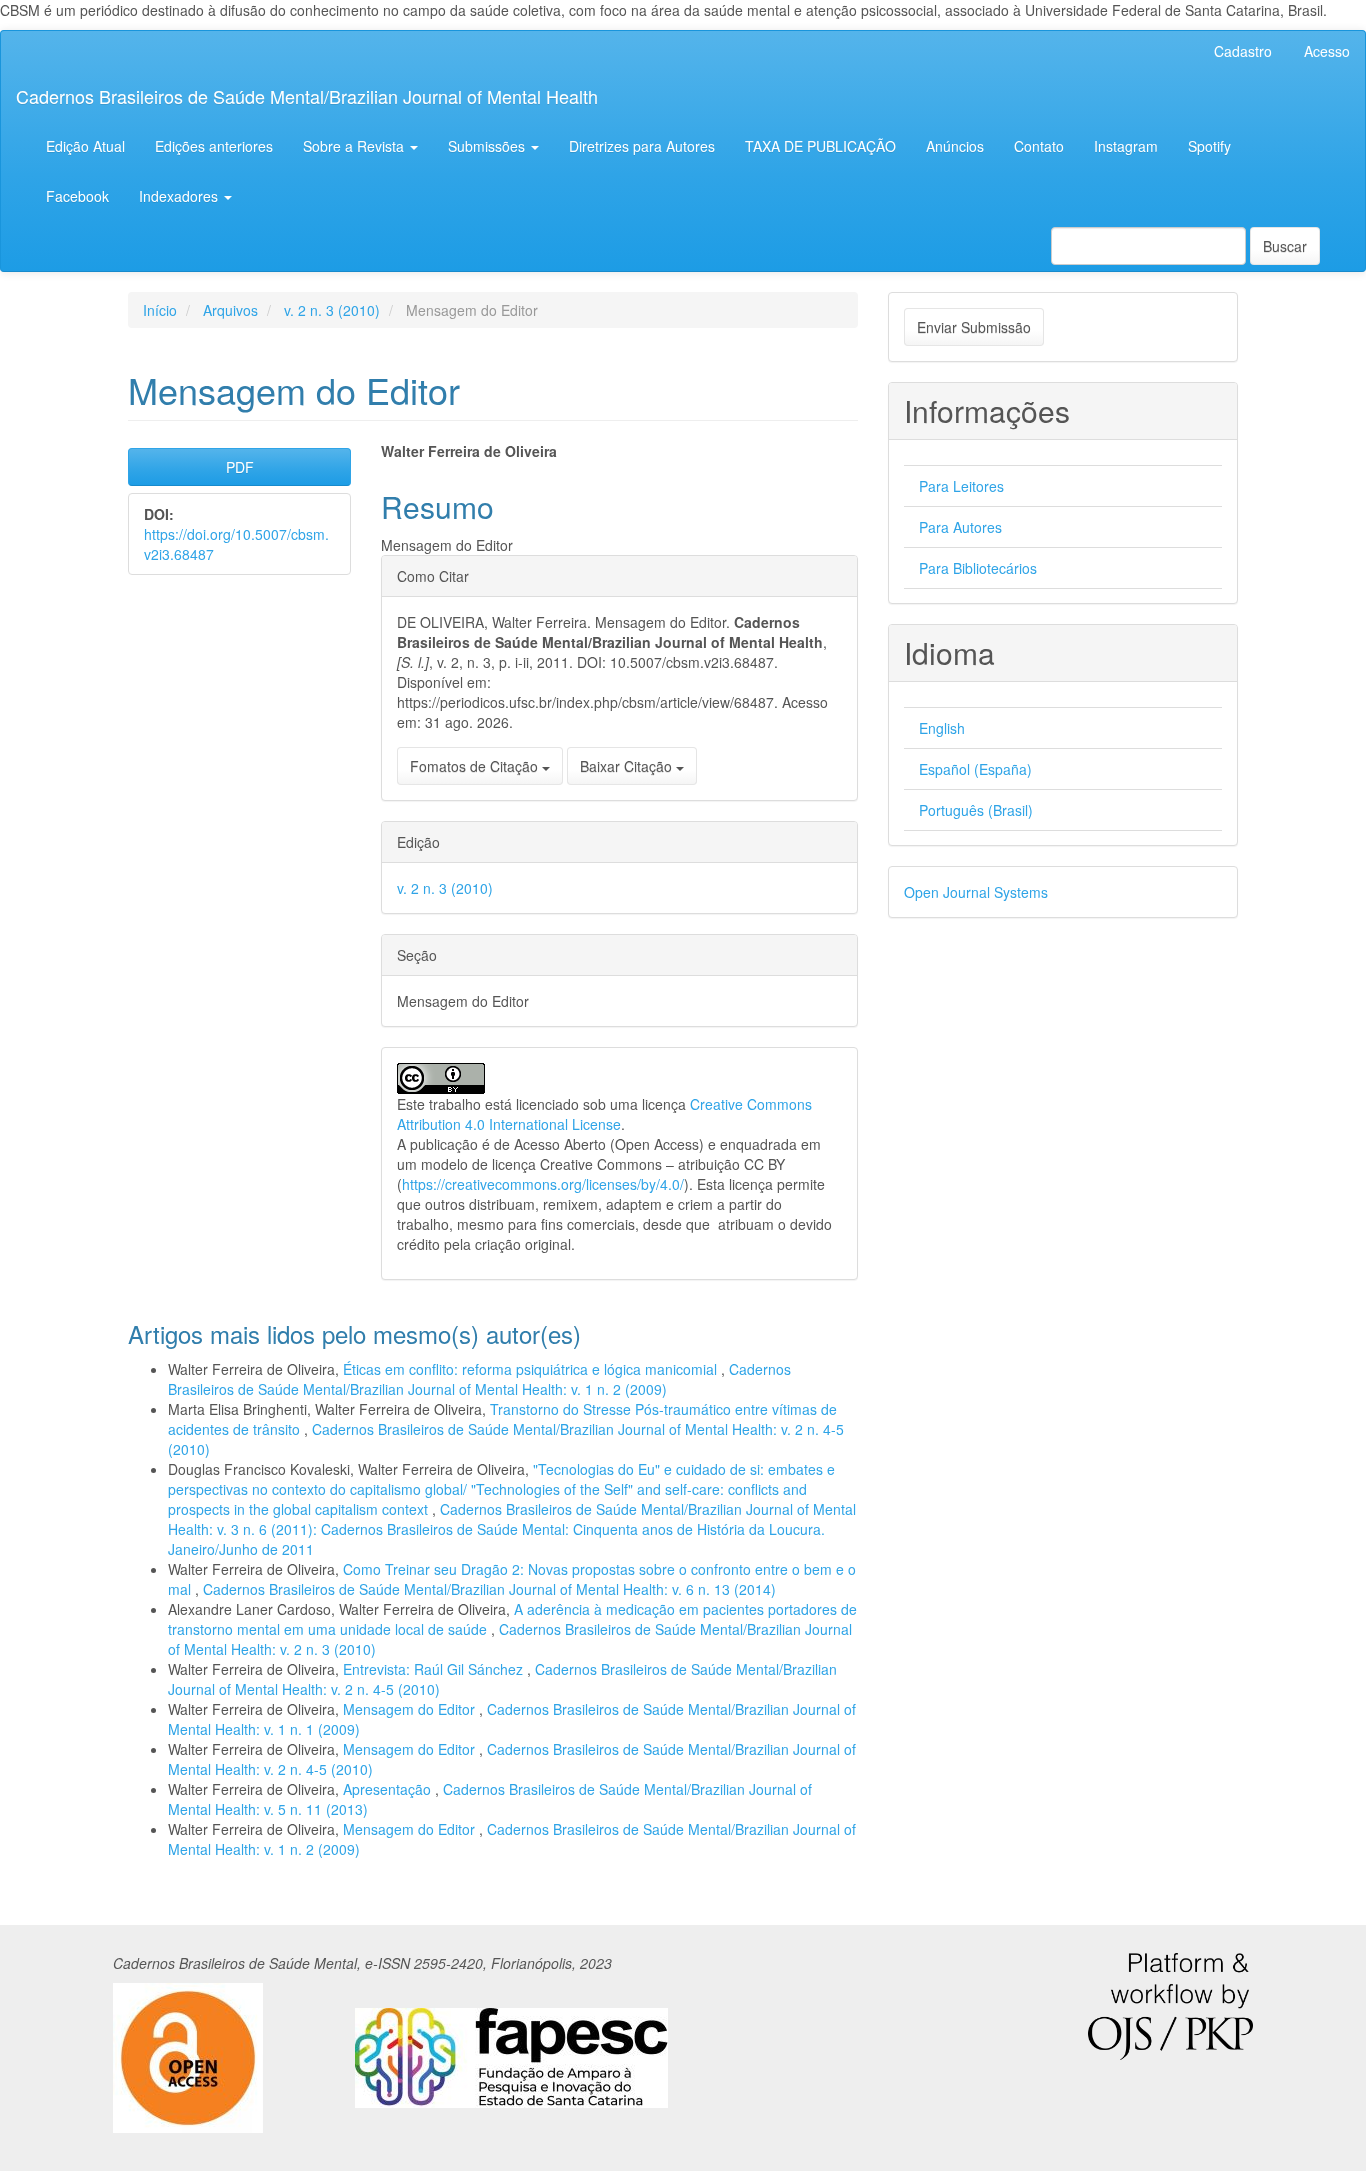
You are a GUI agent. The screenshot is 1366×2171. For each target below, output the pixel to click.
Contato (1039, 146)
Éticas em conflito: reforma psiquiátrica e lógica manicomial (532, 1369)
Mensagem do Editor (411, 1709)
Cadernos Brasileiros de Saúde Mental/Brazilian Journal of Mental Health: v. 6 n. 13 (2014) (489, 1589)
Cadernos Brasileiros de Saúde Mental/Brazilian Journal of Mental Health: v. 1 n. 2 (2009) (479, 1379)
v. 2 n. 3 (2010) (332, 310)
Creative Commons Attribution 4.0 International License (604, 1114)
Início (160, 310)
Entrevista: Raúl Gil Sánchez (435, 1669)
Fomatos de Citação (476, 766)
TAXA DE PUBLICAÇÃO (820, 146)
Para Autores (960, 527)
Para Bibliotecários (978, 568)
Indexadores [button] (180, 196)
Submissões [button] (488, 146)
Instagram (1126, 146)
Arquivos (230, 310)
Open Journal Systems (976, 892)
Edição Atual (85, 146)
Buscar (1285, 246)
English (942, 728)
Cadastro (1243, 51)
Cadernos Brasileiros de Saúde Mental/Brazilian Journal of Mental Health (307, 96)
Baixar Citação (628, 766)
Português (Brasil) (976, 810)
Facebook (77, 196)
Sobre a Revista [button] (355, 146)
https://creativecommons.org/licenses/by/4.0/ (543, 1184)
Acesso (1327, 51)
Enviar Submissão (974, 327)
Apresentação (389, 1789)
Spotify (1209, 146)
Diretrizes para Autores (642, 146)
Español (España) (975, 769)
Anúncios (955, 146)
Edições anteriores (214, 146)
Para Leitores (961, 486)
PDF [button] (240, 467)
